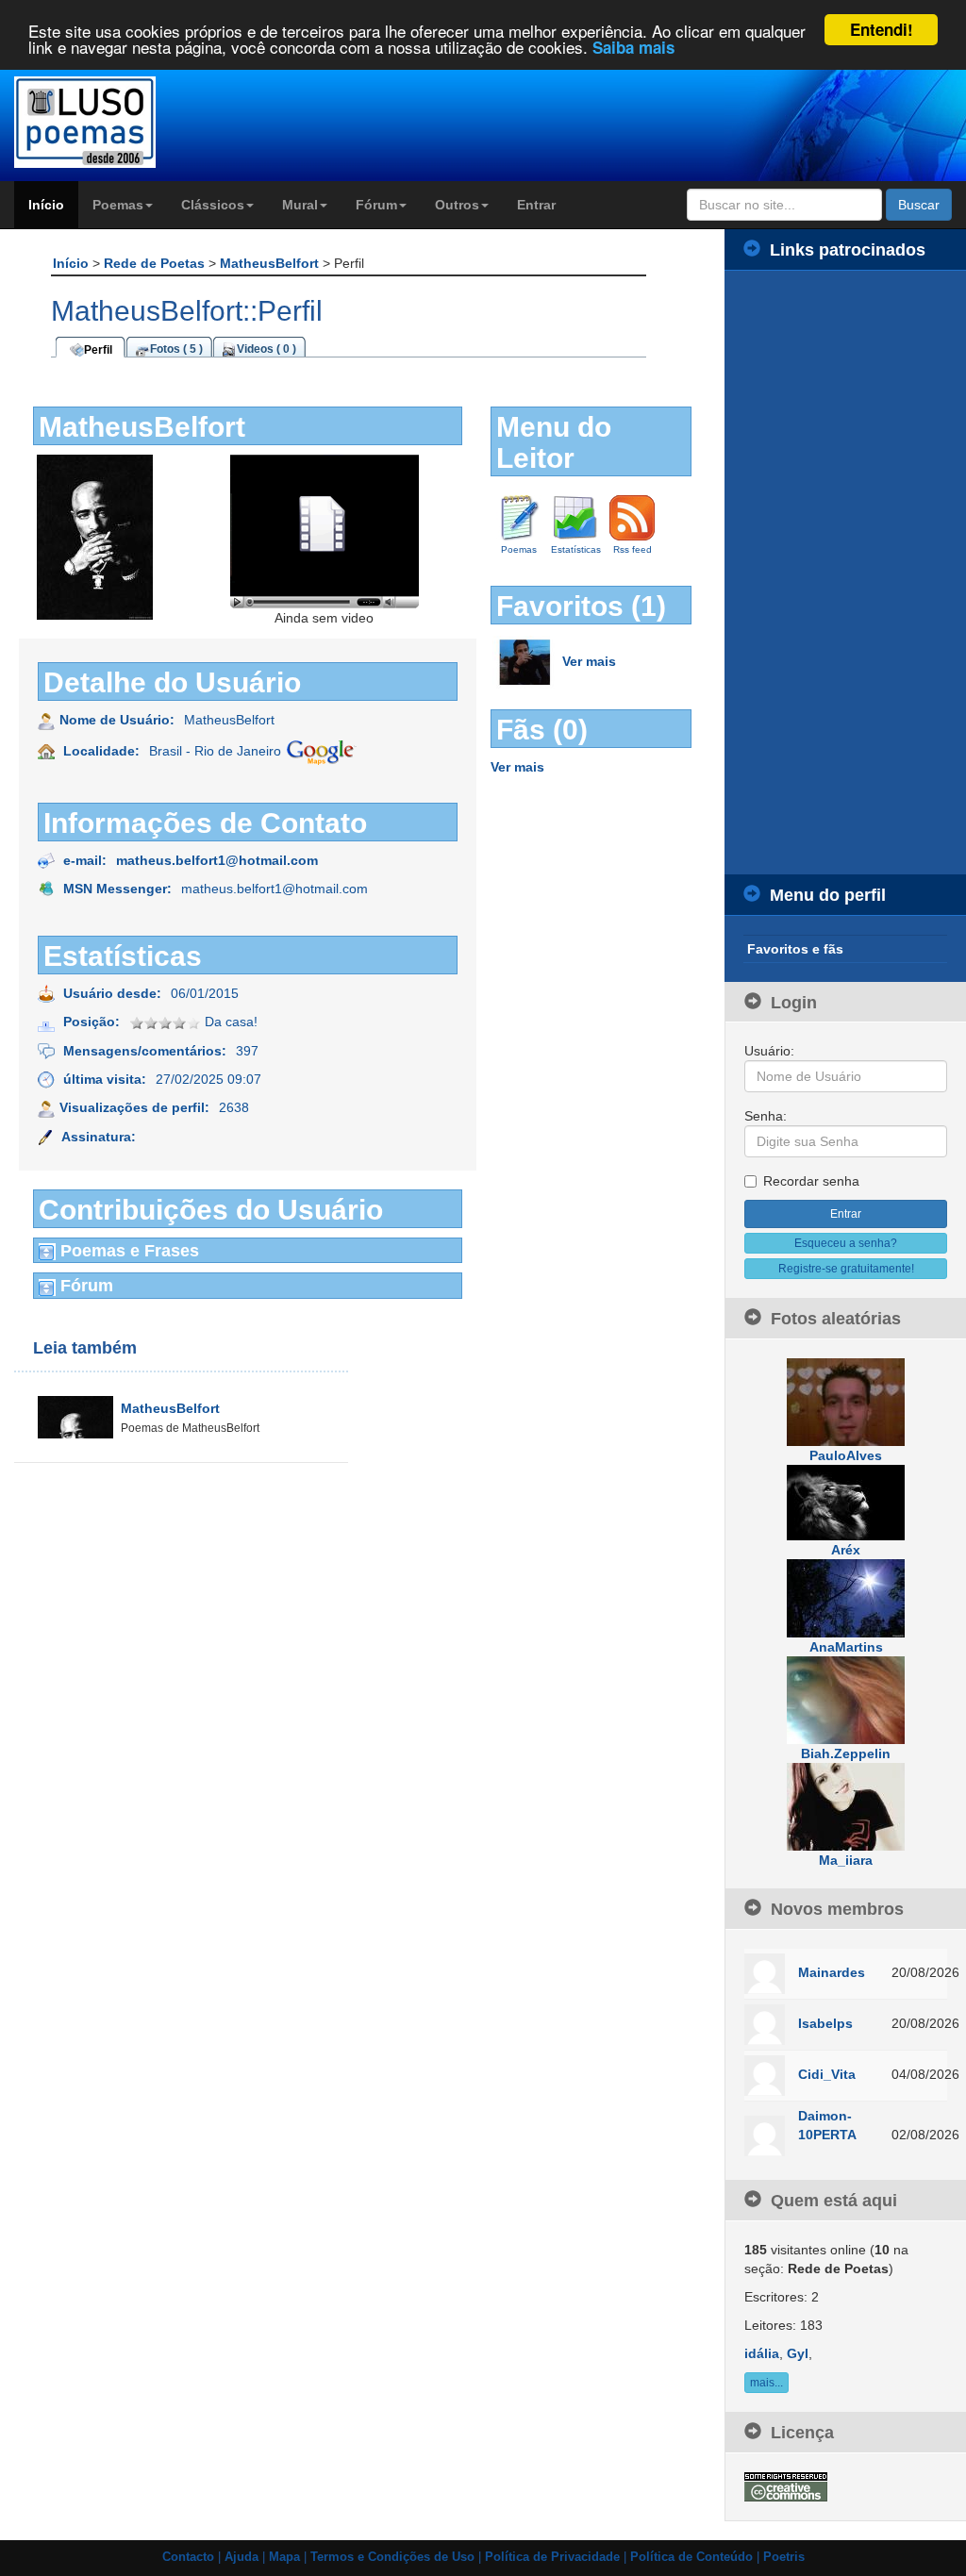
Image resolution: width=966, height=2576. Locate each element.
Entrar (536, 205)
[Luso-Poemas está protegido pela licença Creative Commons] (786, 2485)
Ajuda (241, 2557)
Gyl (798, 2353)
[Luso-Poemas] (121, 122)
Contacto (188, 2557)
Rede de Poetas (156, 263)
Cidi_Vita (827, 2074)
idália (762, 2353)
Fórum (376, 205)
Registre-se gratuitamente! (846, 1269)
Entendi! (882, 29)
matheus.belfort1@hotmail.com (217, 860)
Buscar (919, 205)
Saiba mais (633, 47)
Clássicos (213, 205)
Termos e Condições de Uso (392, 2557)
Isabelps (825, 2023)
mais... (766, 2383)
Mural (300, 205)
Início (46, 205)
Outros (457, 205)
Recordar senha (811, 1181)
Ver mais (589, 660)
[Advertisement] (845, 573)
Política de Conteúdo (691, 2557)
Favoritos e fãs (795, 949)
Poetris (784, 2557)
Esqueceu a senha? (846, 1243)
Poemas (118, 205)
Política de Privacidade (552, 2557)
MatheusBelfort (271, 263)
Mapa (284, 2557)
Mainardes (832, 1972)
